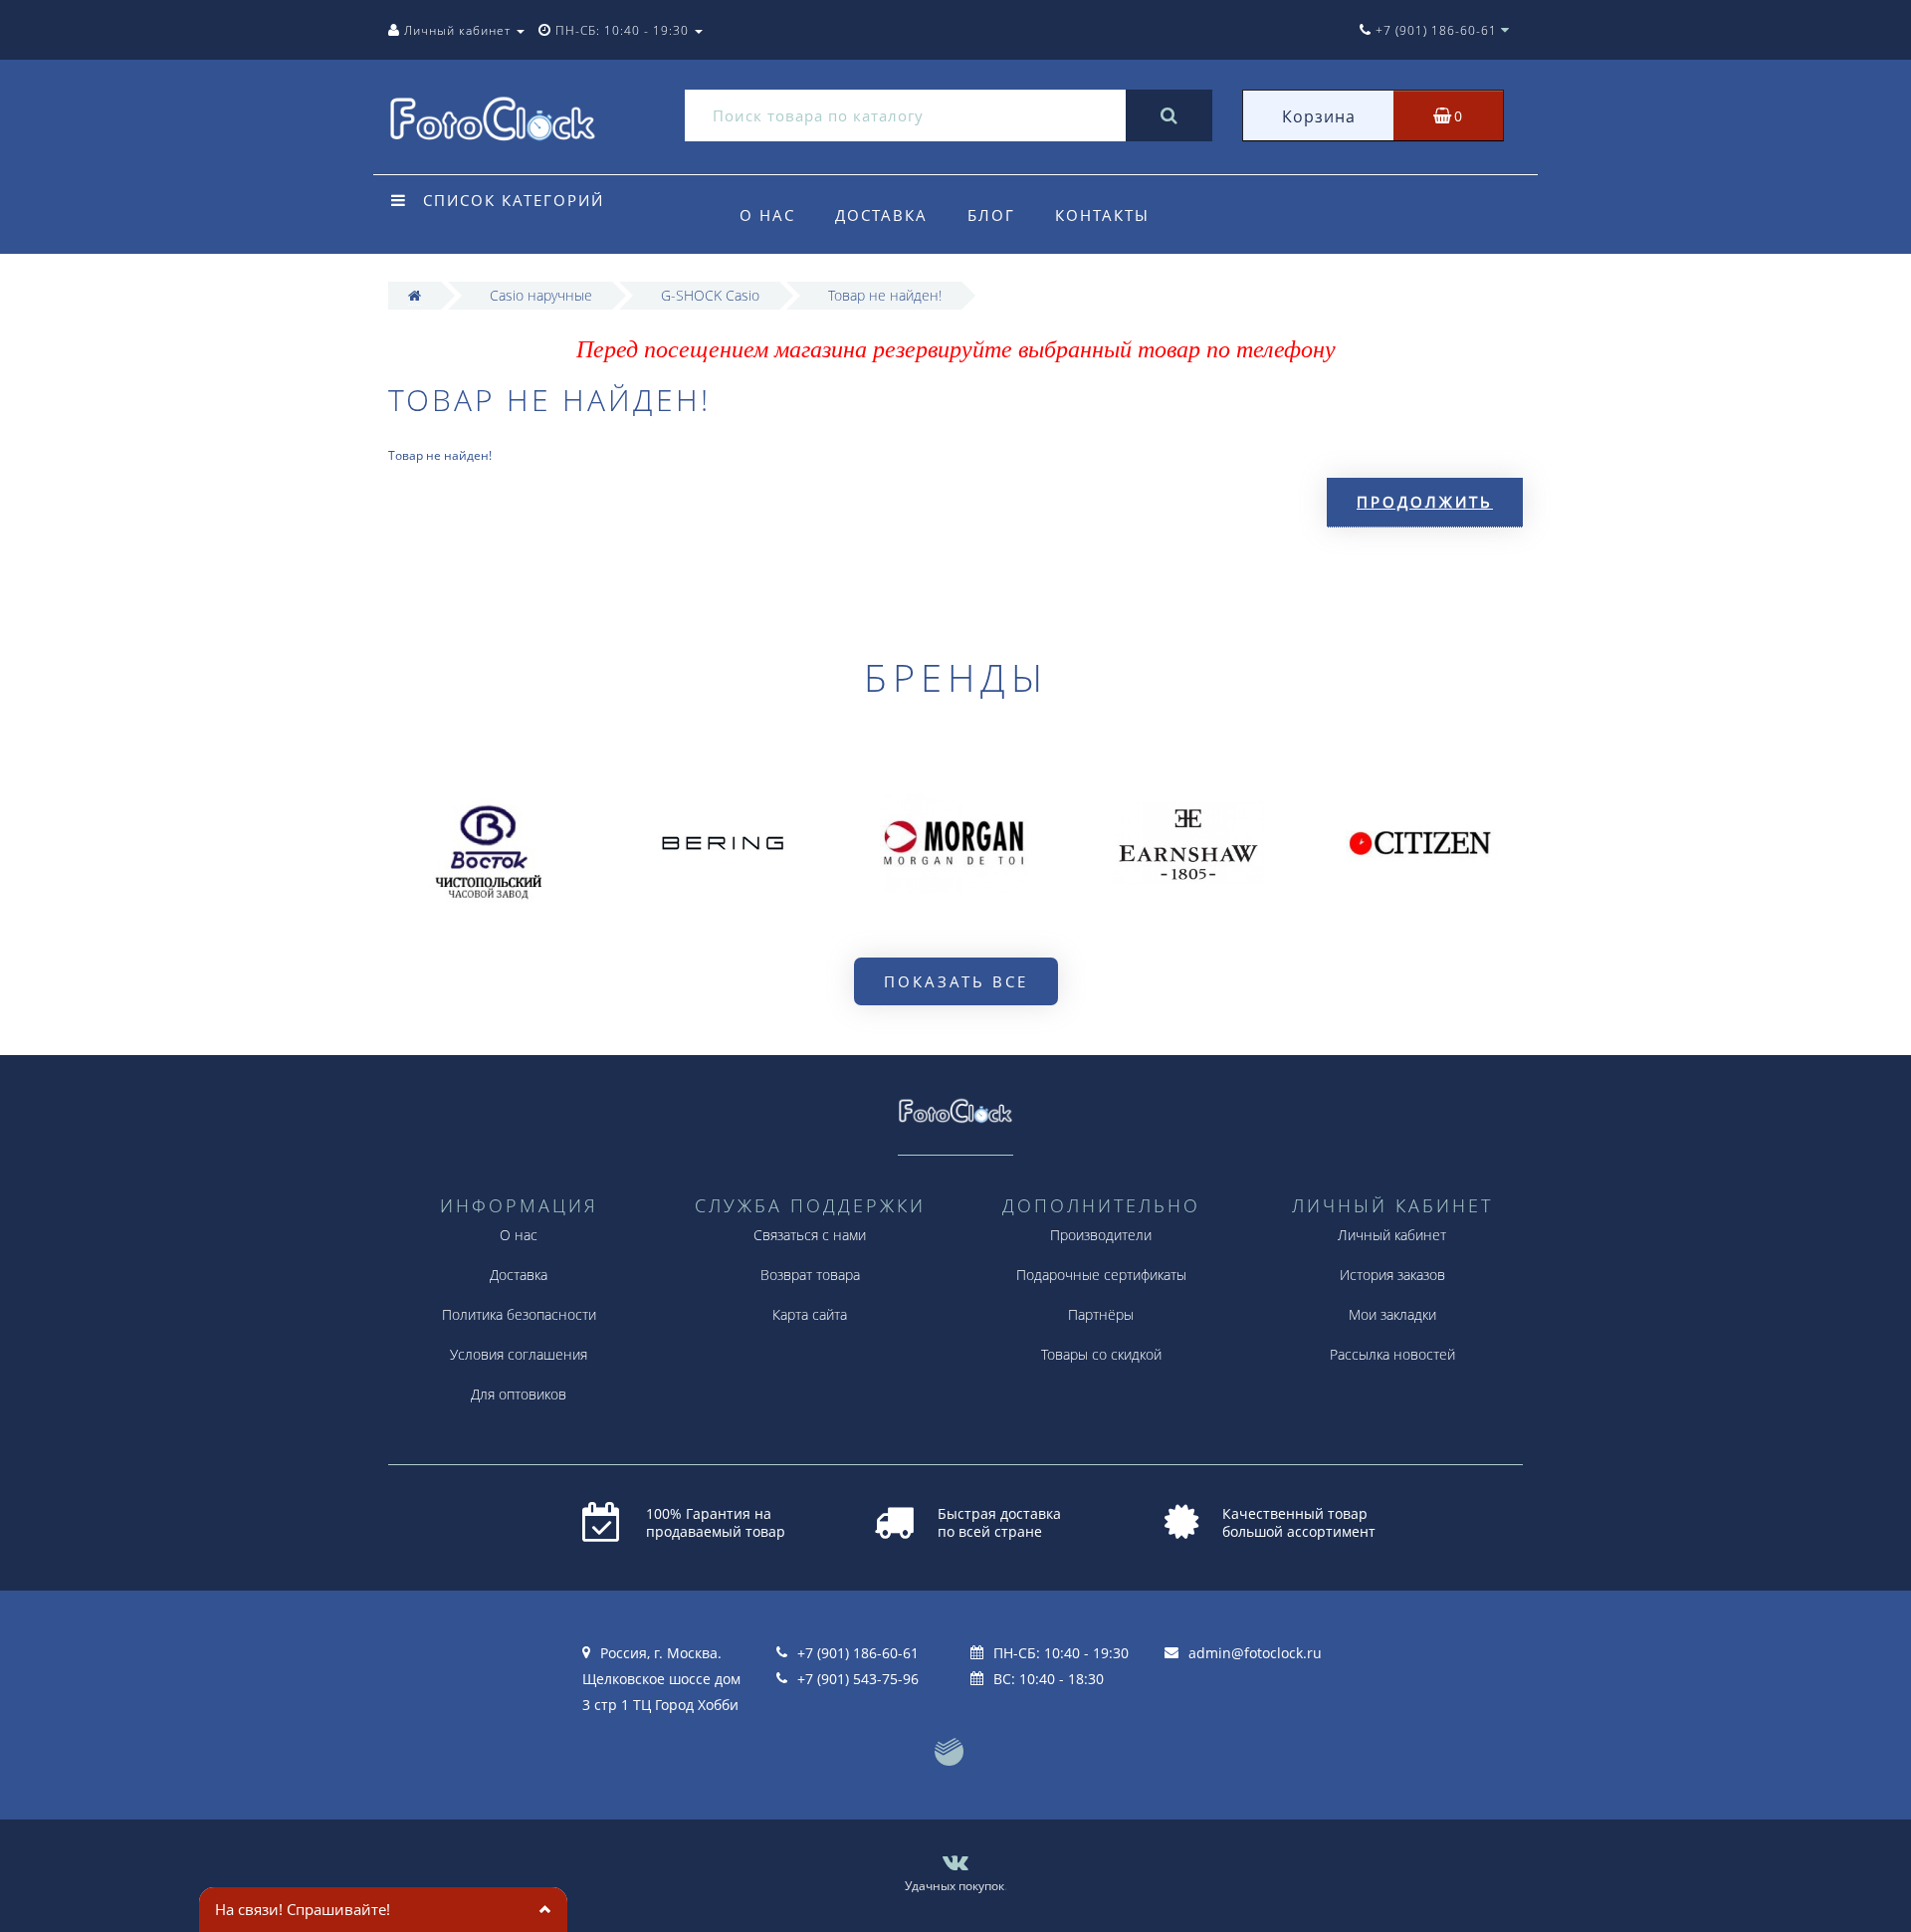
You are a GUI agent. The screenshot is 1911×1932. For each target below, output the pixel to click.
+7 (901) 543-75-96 (858, 1679)
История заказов (1392, 1275)
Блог (991, 215)
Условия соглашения (519, 1354)
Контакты (1102, 215)
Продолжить (1425, 502)
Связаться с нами (810, 1235)
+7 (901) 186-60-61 (858, 1653)
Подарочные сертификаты (1101, 1275)
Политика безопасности (519, 1314)
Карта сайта (810, 1314)
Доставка (881, 215)
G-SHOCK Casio (710, 295)
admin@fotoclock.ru (1255, 1653)
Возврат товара (810, 1275)
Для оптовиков (519, 1394)
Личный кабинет (1392, 1235)
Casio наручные (541, 295)
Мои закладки (1392, 1314)
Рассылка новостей (1392, 1354)
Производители (1101, 1235)
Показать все (956, 981)
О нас (767, 215)
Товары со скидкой (1101, 1354)
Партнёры (1101, 1314)
